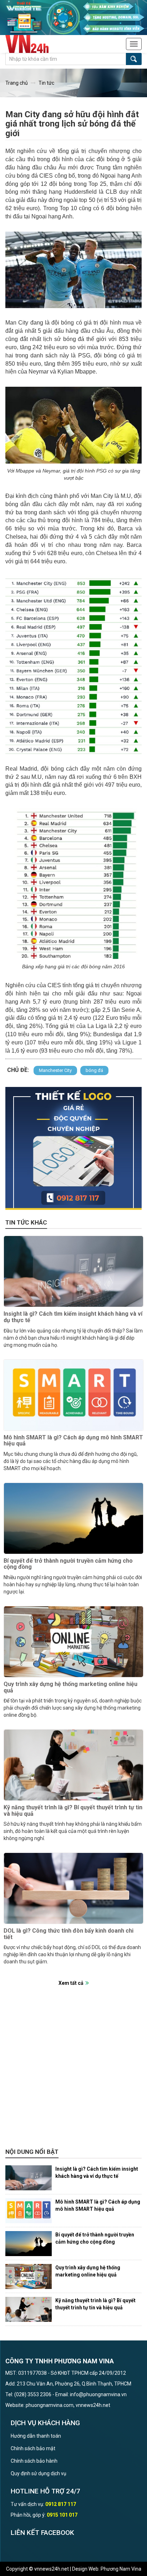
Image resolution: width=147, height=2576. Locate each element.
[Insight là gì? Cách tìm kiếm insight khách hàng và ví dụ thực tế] (73, 1271)
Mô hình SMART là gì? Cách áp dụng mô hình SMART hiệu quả (73, 1441)
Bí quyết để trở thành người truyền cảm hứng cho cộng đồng (68, 1564)
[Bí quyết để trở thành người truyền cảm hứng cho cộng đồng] (73, 1518)
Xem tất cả (71, 1983)
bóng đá (94, 1070)
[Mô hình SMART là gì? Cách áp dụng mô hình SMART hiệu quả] (73, 1395)
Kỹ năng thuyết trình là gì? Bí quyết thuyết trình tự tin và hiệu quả (73, 1811)
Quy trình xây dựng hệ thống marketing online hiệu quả (70, 1687)
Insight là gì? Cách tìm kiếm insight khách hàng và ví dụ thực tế (73, 1317)
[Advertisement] (73, 2071)
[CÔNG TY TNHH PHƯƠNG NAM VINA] (31, 44)
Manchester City (55, 1070)
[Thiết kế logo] (73, 1148)
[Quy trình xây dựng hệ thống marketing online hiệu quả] (73, 1642)
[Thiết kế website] (73, 17)
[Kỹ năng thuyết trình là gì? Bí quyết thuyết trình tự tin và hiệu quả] (73, 1765)
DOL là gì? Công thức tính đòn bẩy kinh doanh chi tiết (69, 1934)
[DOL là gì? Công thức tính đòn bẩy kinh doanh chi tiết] (73, 1888)
